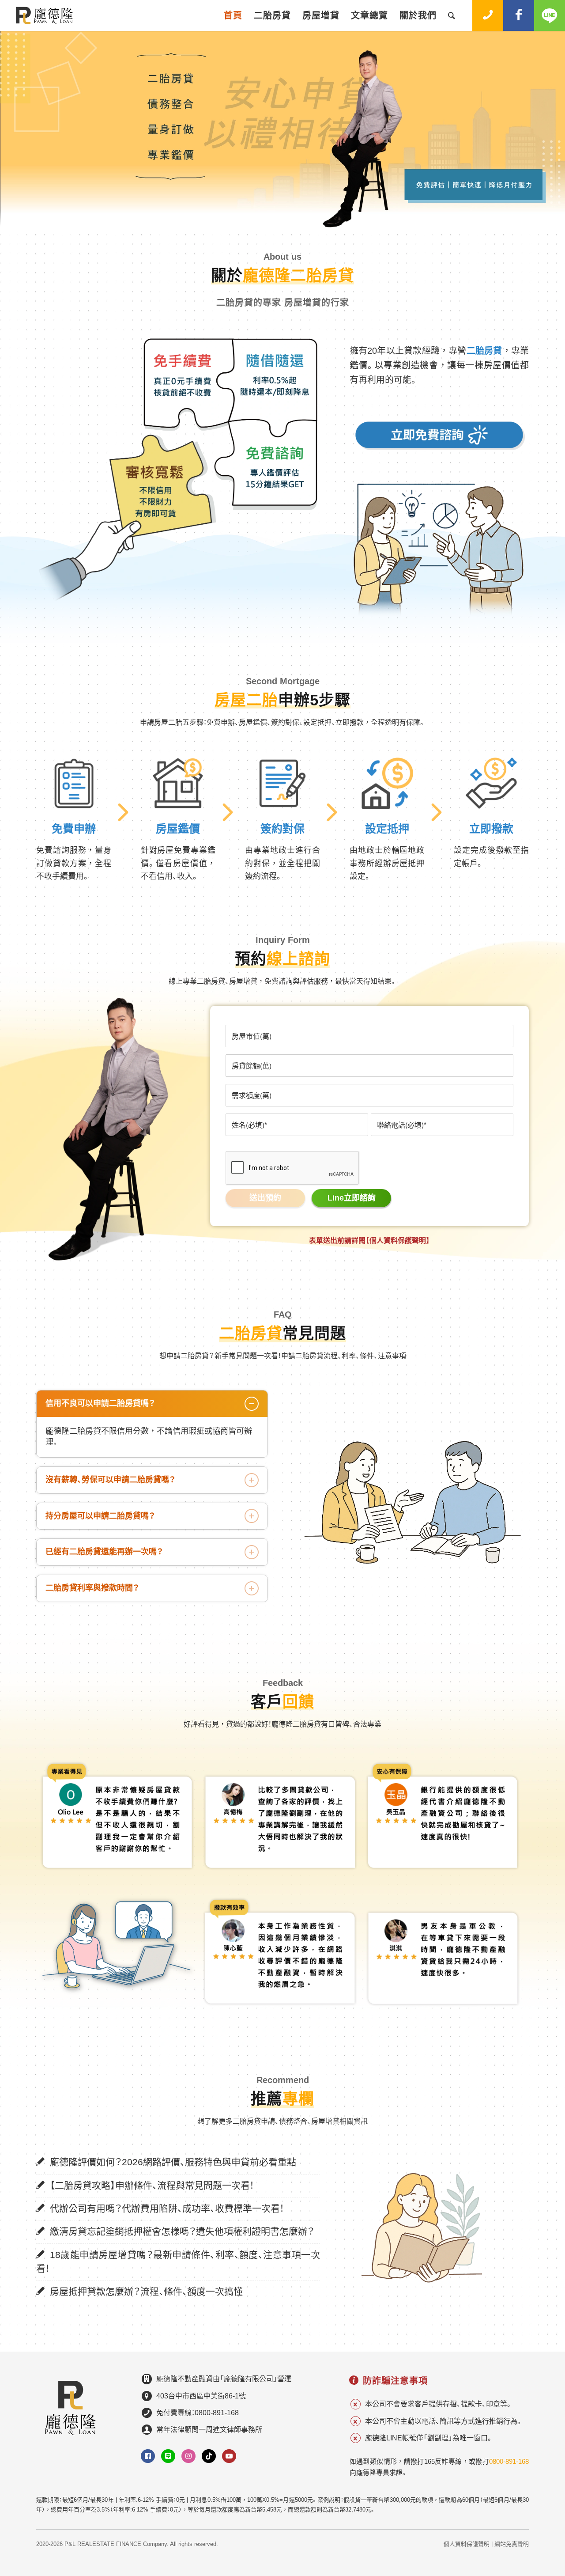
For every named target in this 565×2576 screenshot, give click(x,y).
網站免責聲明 (512, 2544)
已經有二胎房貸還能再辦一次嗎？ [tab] (104, 1552)
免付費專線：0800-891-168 (198, 2413)
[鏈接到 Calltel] (488, 15)
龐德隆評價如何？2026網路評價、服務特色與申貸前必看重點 (173, 2162)
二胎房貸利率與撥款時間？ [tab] (92, 1588)
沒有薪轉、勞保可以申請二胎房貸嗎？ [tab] (111, 1480)
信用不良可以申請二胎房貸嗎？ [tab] (100, 1403)
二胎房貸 (484, 351)
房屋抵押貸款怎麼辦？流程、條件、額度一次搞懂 (146, 2291)
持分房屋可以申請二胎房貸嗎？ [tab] (100, 1516)
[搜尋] (452, 15)
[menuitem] (233, 15)
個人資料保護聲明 (467, 2544)
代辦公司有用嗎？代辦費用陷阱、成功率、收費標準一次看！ (167, 2208)
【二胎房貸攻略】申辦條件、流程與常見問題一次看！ (152, 2185)
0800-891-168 (509, 2461)
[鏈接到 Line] (550, 15)
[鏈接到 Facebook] (519, 15)
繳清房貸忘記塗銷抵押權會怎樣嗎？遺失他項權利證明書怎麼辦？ (182, 2231)
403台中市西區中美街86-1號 (201, 2396)
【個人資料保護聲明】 (398, 1241)
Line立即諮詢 (352, 1198)
